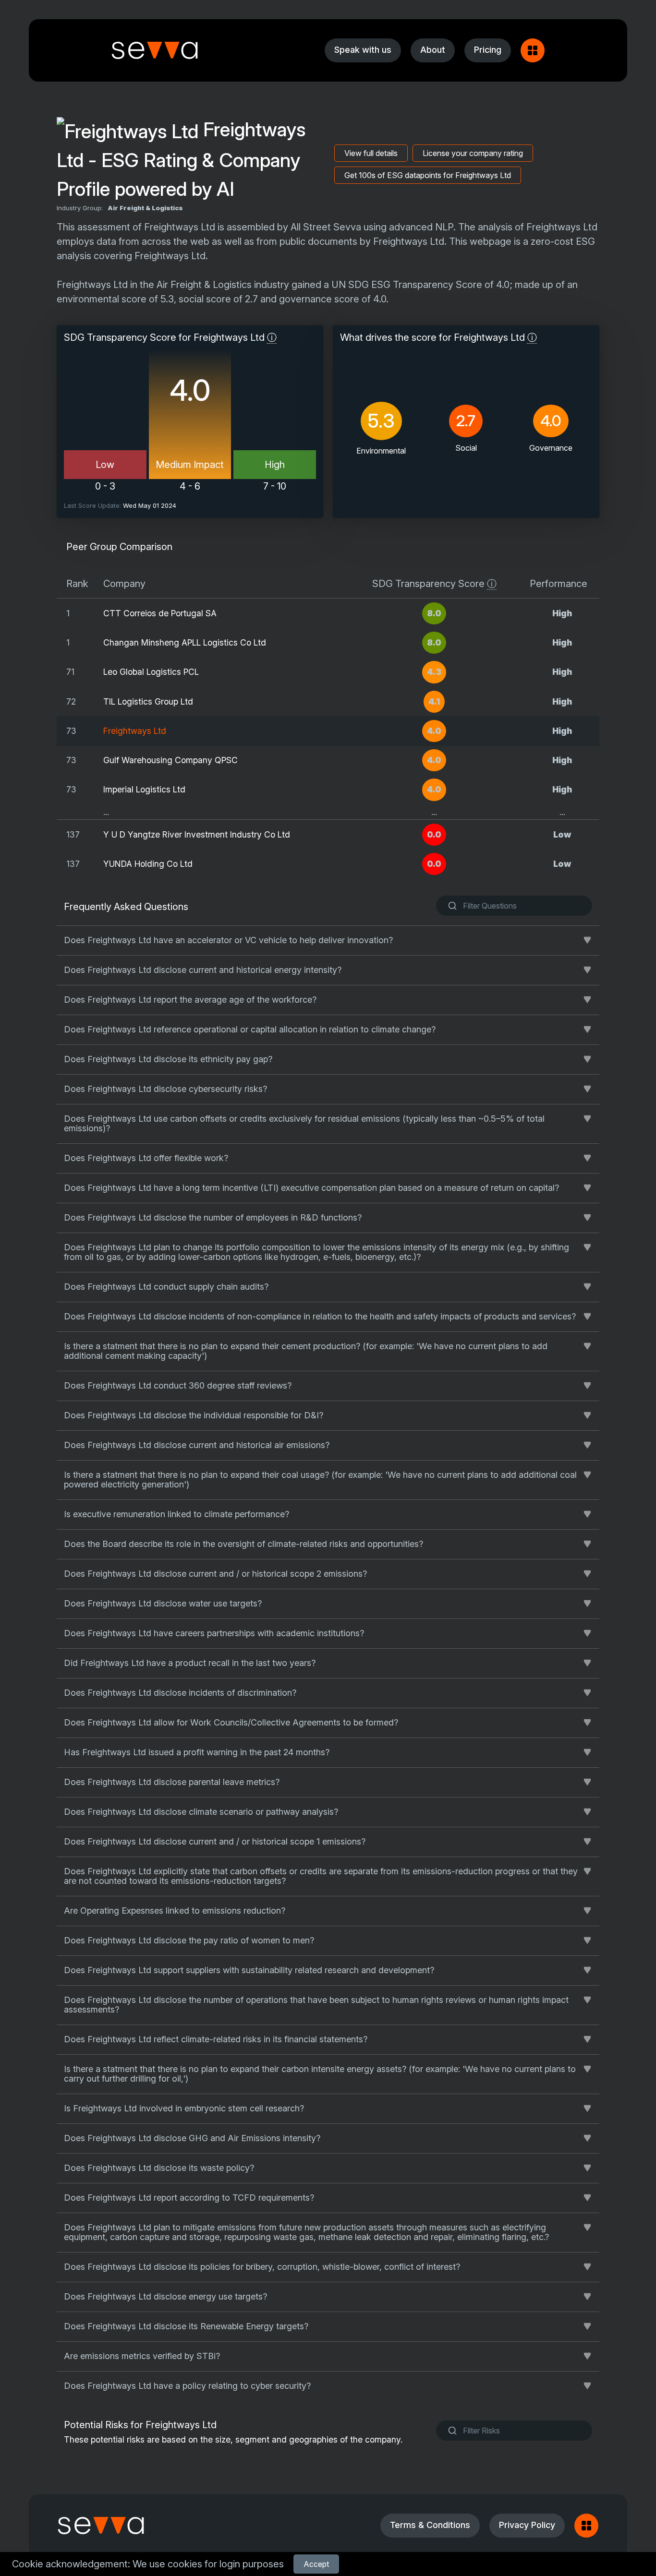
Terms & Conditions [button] (430, 2525)
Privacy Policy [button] (527, 2525)
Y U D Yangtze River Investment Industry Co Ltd (197, 834)
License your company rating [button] (473, 153)
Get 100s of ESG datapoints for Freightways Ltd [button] (428, 175)
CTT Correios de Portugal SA (160, 613)
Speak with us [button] (363, 50)
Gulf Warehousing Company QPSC (170, 760)
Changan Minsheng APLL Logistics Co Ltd (185, 642)
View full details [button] (371, 153)
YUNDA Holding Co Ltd (148, 864)
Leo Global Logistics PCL (151, 672)
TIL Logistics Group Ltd (148, 701)
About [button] (433, 50)
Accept (316, 2564)
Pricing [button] (488, 50)
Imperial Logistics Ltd (144, 789)
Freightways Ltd (135, 731)
